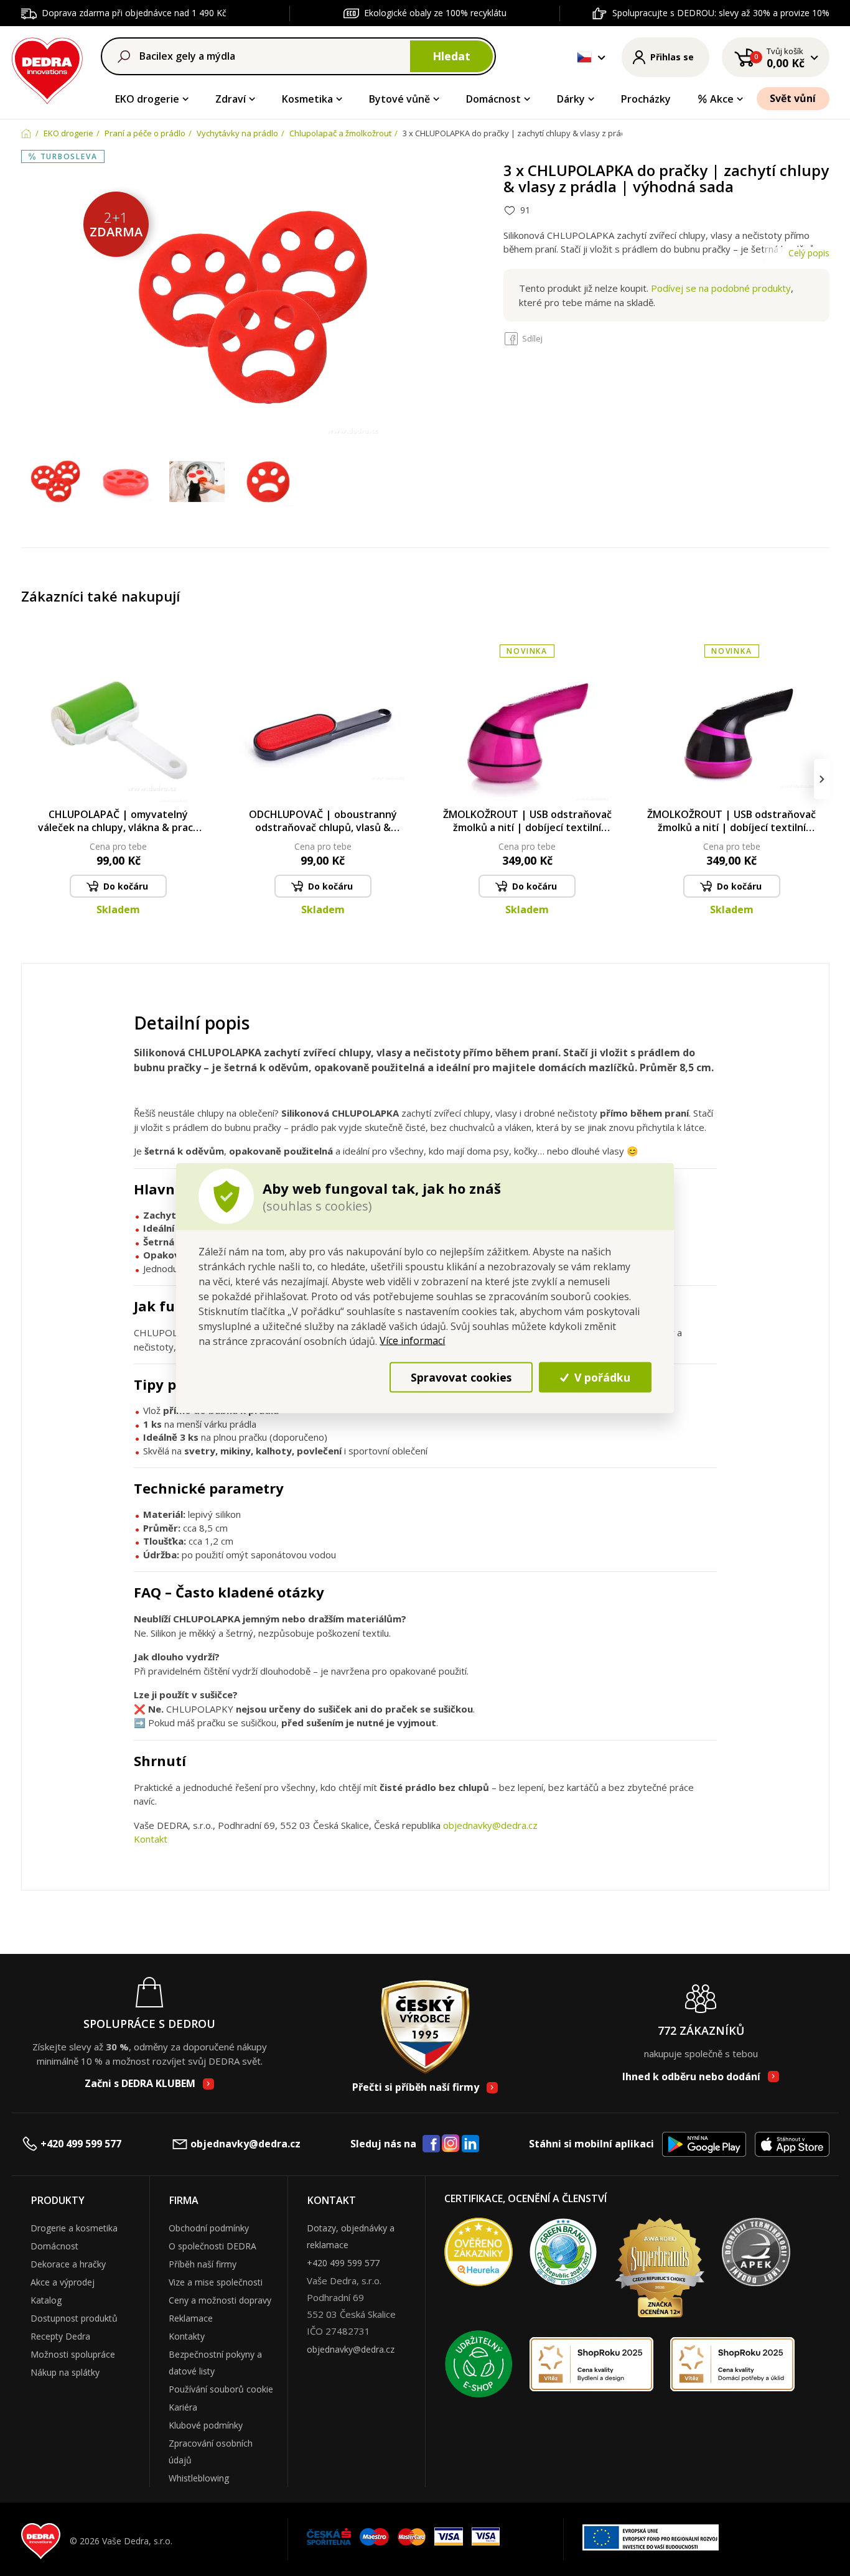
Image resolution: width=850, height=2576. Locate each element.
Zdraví (231, 99)
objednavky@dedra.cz (490, 1825)
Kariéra (183, 2407)
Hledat (451, 56)
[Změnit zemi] (584, 57)
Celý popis (809, 253)
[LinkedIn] (470, 2144)
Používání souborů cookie (221, 2389)
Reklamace (191, 2318)
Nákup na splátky (65, 2372)
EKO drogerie (147, 99)
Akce (722, 99)
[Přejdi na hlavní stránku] (48, 69)
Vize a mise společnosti (216, 2282)
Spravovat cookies (461, 1377)
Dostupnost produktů (74, 2318)
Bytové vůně (399, 99)
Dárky (571, 99)
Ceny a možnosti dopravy (220, 2300)
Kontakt (151, 1839)
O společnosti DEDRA (213, 2246)
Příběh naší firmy (203, 2264)
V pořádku (601, 1377)
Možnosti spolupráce (73, 2354)
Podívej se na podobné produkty (721, 288)
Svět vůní (793, 98)
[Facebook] (431, 2144)
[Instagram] (451, 2144)
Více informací (412, 1341)
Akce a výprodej (63, 2282)
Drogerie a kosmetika (74, 2228)
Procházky (646, 99)
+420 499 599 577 (81, 2144)
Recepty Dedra (60, 2336)
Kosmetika (307, 99)
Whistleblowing (199, 2478)
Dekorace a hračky (68, 2264)
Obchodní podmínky (209, 2228)
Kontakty (187, 2336)
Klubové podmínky (206, 2425)
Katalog (46, 2300)
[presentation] (29, 779)
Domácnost (493, 99)
